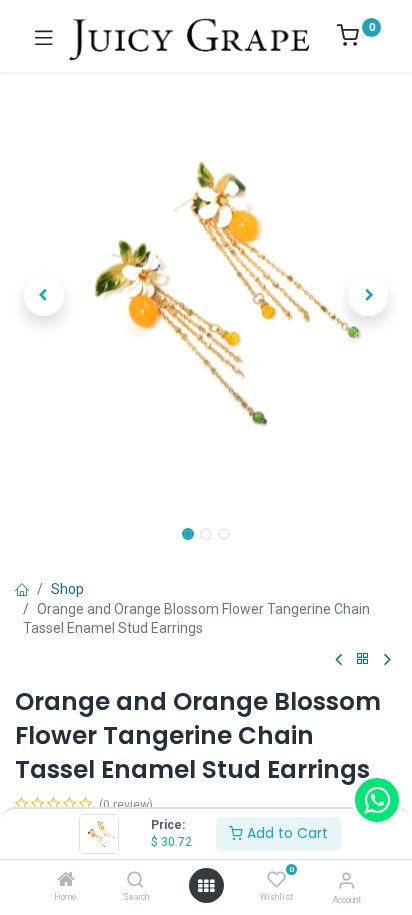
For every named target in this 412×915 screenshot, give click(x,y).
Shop (67, 589)
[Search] (135, 881)
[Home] (66, 881)
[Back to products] (363, 659)
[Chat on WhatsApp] (377, 800)
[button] (43, 296)
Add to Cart (285, 833)
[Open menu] (206, 886)
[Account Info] (346, 880)
